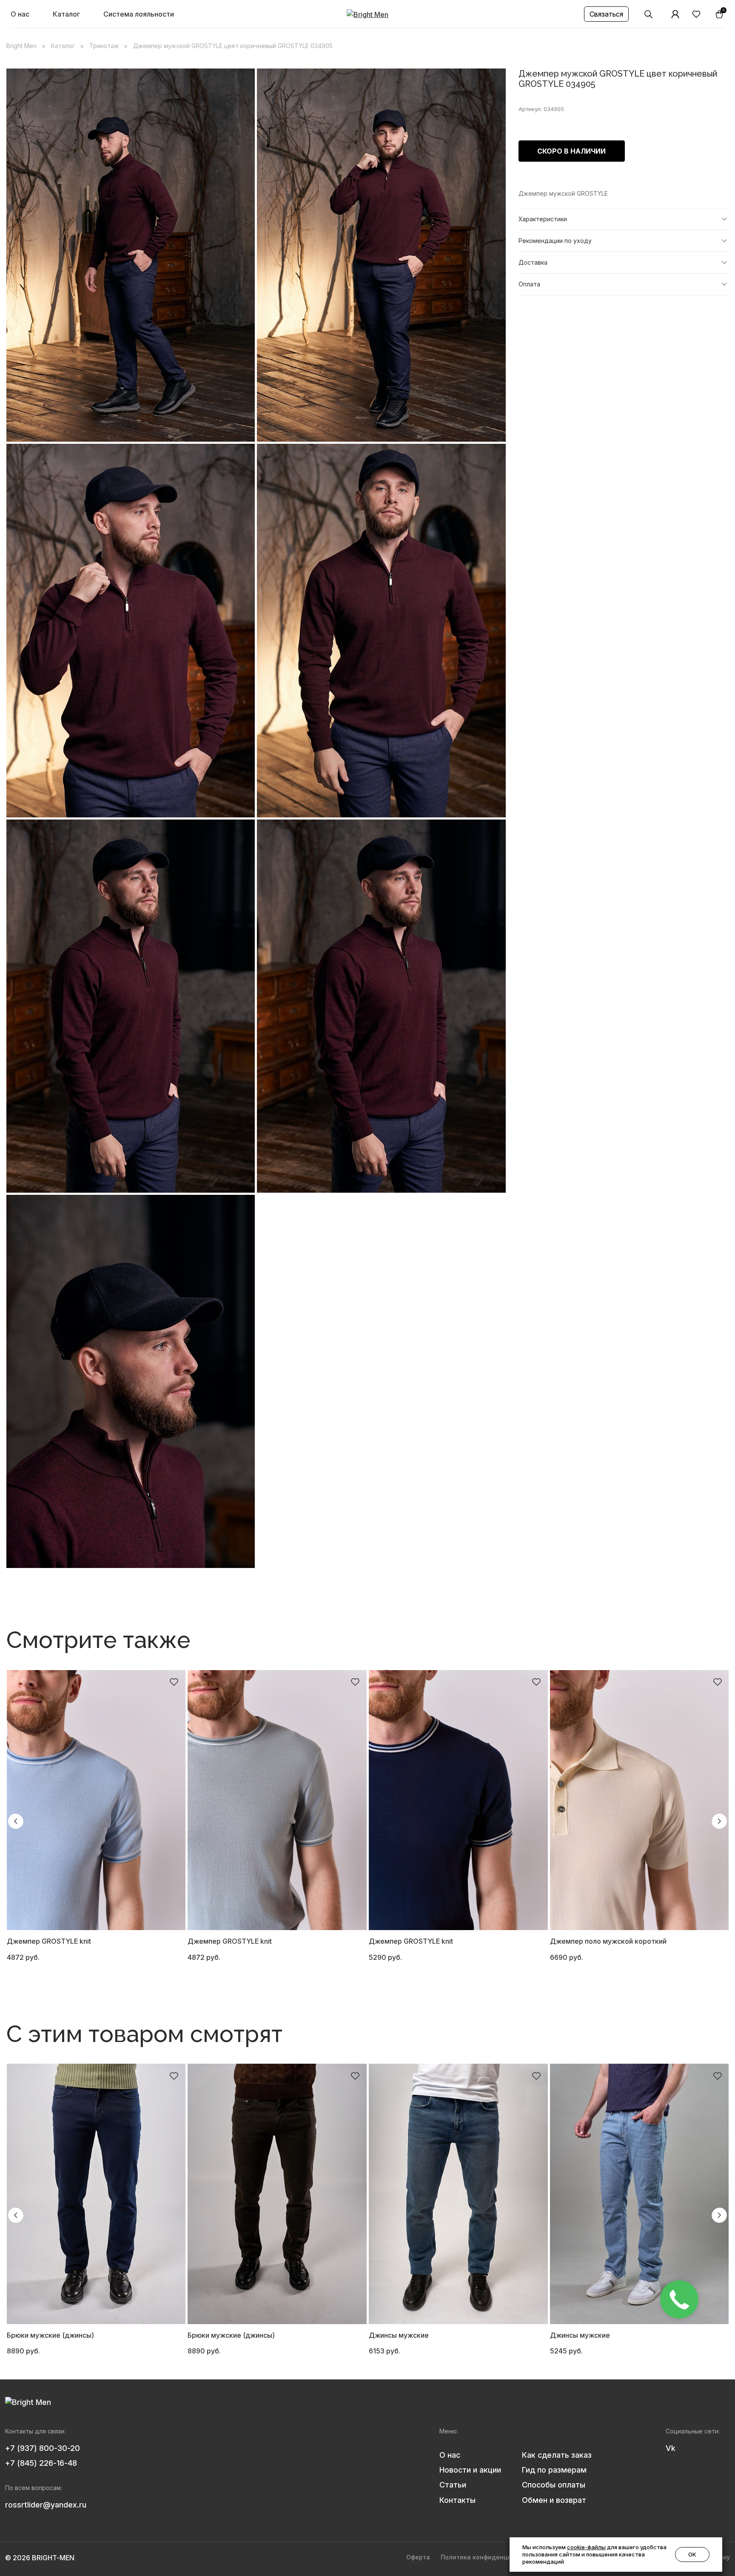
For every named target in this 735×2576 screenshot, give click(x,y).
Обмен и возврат (554, 2500)
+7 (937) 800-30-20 (43, 2448)
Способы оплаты (554, 2485)
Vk (671, 2448)
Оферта (418, 2557)
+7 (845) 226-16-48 (41, 2463)
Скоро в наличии (571, 151)
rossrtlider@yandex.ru (46, 2505)
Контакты (457, 2500)
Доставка (533, 262)
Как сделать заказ (557, 2455)
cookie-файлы (586, 2547)
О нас (20, 14)
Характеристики (543, 219)
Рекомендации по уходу (555, 241)
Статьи (453, 2485)
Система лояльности (139, 14)
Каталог (66, 14)
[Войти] (675, 14)
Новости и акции (470, 2470)
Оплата (529, 284)
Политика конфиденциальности (491, 2557)
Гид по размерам (554, 2470)
